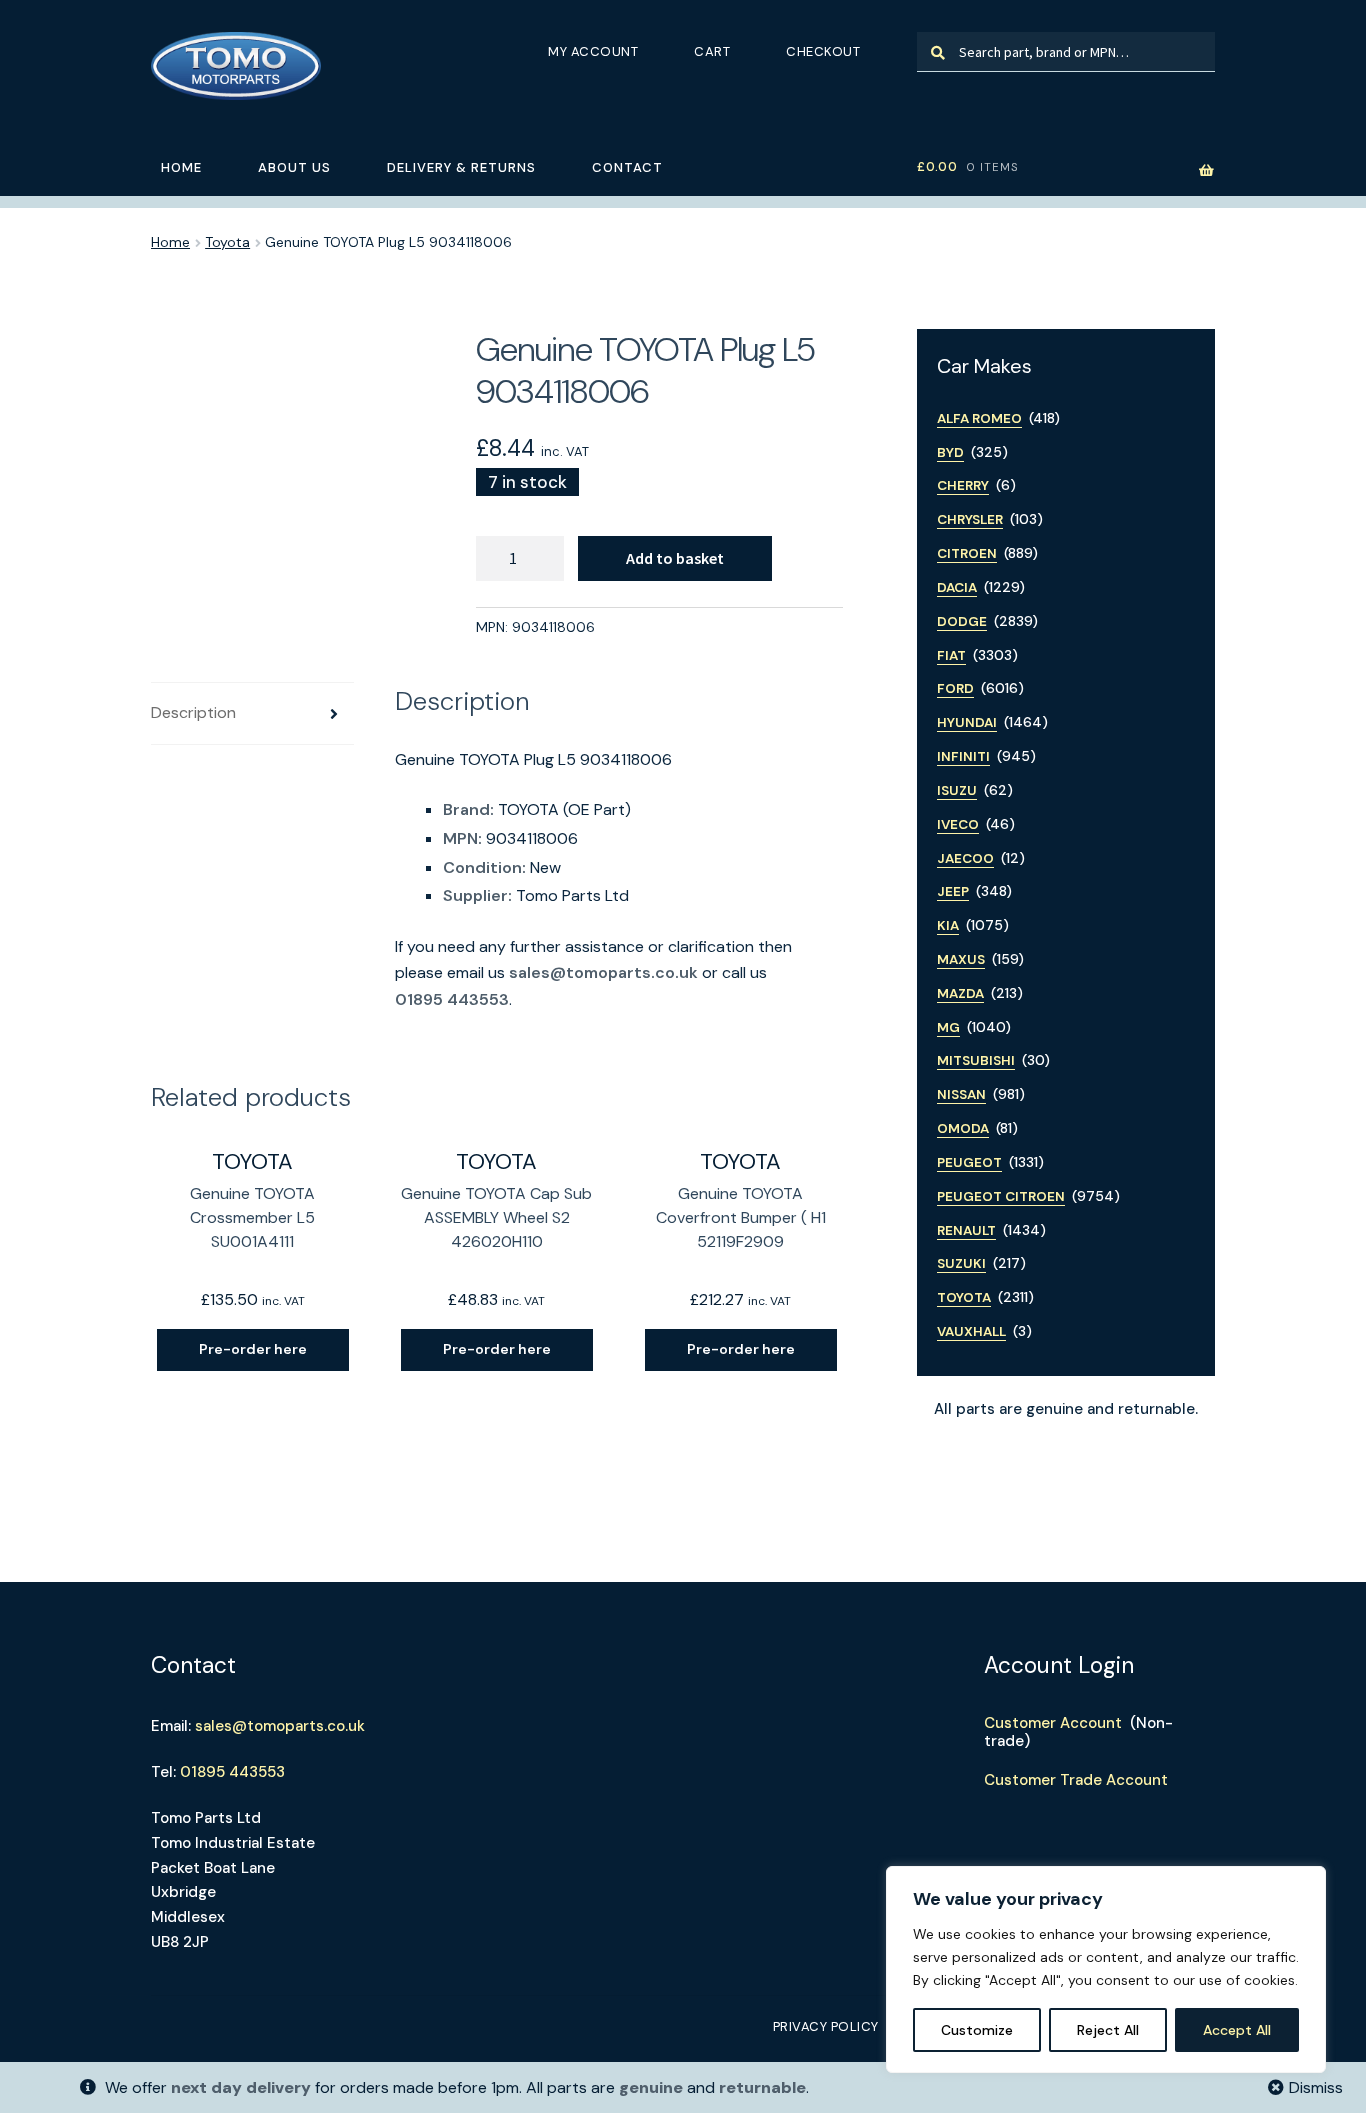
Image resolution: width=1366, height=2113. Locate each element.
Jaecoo (965, 858)
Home (181, 167)
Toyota (227, 242)
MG (948, 1027)
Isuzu (957, 790)
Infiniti (963, 756)
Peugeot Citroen (1001, 1196)
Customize (977, 2030)
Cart (712, 51)
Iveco (958, 824)
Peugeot (969, 1162)
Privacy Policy (826, 2026)
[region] (1106, 1969)
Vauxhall (971, 1331)
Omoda (963, 1128)
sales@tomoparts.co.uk (603, 972)
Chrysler (970, 519)
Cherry (963, 485)
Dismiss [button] (1316, 2087)
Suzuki (961, 1263)
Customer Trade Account (1076, 1780)
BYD (950, 452)
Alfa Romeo (979, 418)
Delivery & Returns (461, 167)
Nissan (961, 1094)
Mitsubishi (976, 1060)
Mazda (960, 993)
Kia (948, 925)
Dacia (957, 587)
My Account (593, 51)
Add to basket (675, 558)
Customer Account (1053, 1723)
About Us (294, 167)
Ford (955, 688)
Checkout (823, 51)
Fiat (951, 655)
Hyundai (967, 722)
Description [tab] (193, 712)
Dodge (962, 621)
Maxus (961, 959)
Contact (627, 167)
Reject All (1108, 2030)
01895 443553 (452, 999)
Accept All (1237, 2030)
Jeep (953, 891)
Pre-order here (253, 1349)
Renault (966, 1230)
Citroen (967, 553)
